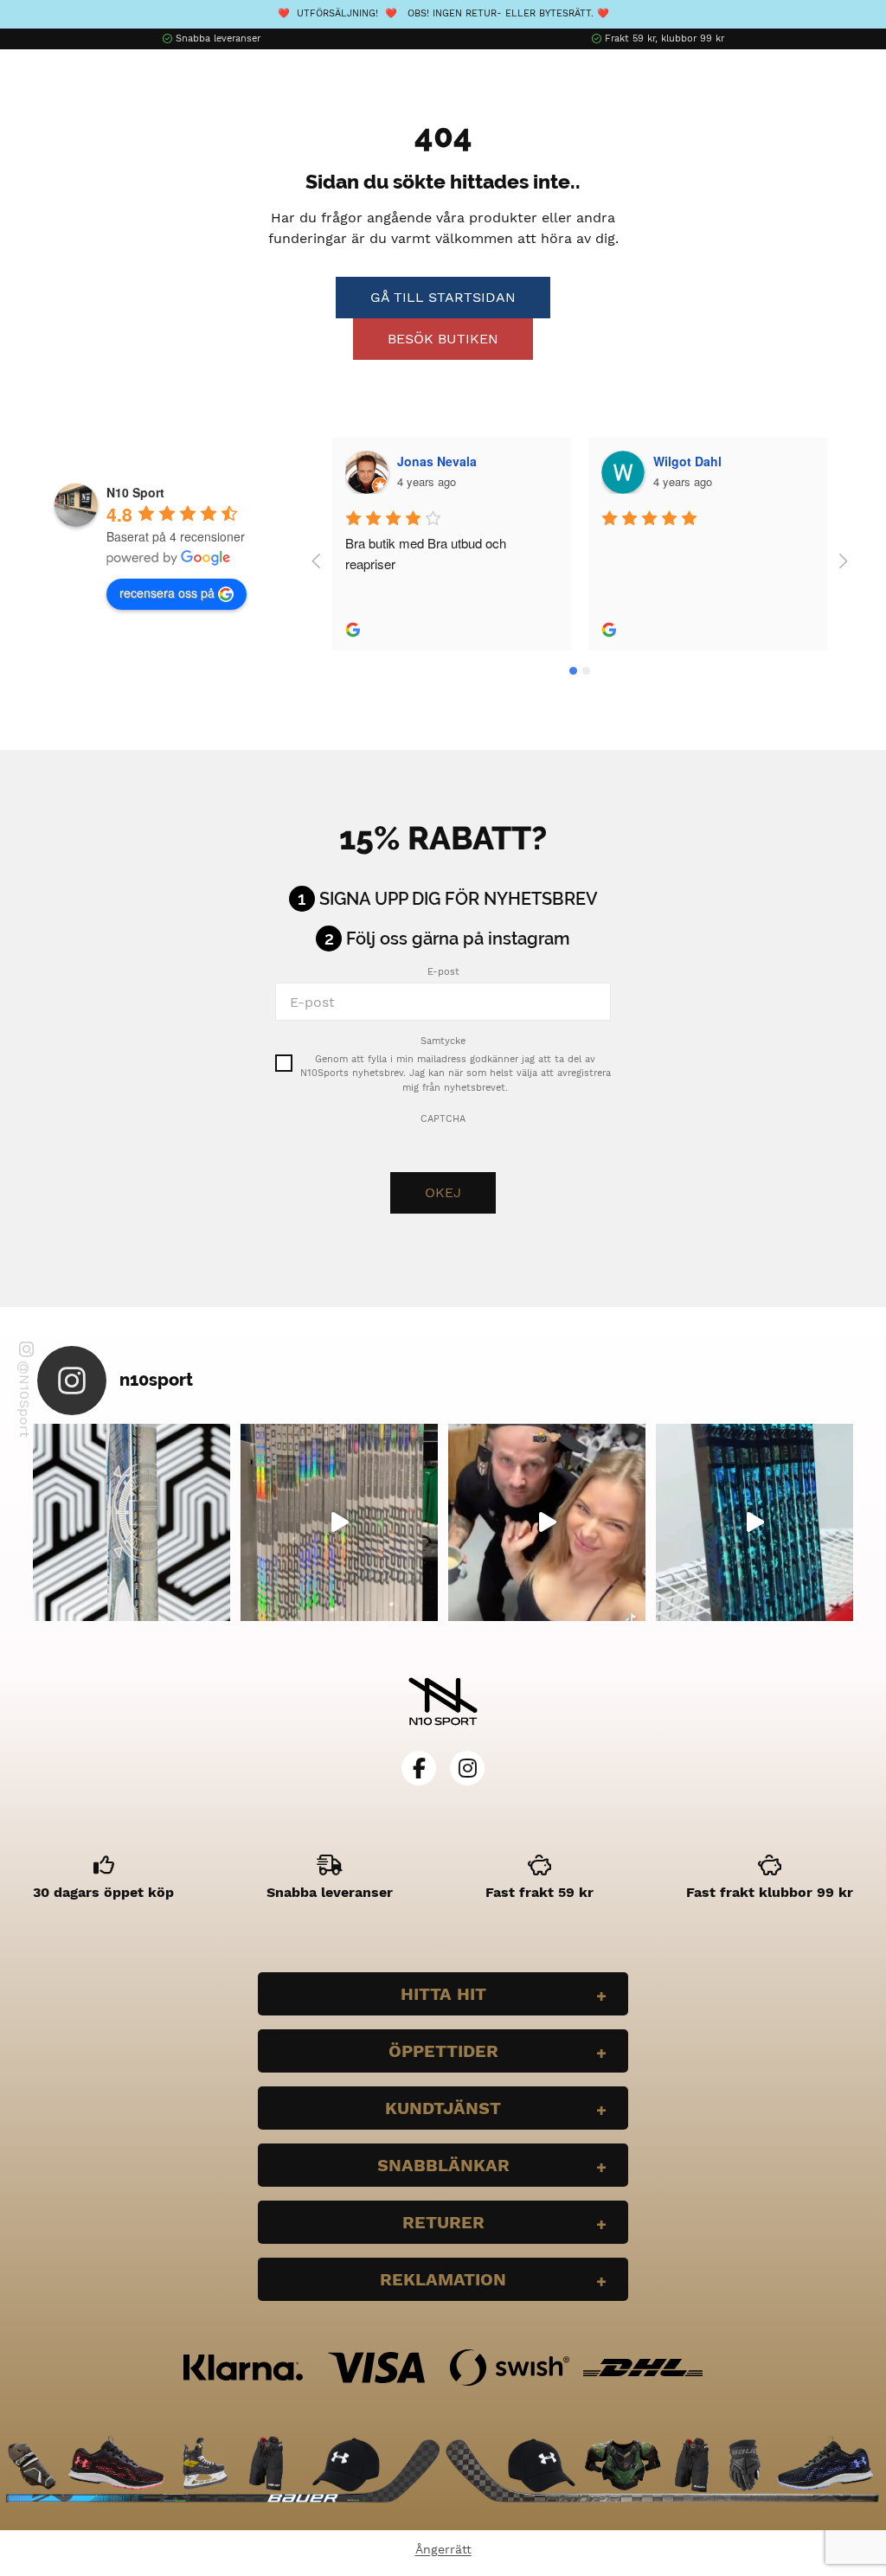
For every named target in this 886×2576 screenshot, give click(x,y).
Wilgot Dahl (687, 461)
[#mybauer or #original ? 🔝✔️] (754, 1522)
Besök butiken (443, 339)
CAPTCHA (443, 1119)
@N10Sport (25, 1399)
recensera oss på (167, 593)
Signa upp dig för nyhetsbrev (459, 899)
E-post (443, 972)
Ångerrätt (443, 2549)
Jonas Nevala (437, 461)
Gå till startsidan (443, 297)
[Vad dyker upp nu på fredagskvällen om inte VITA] (339, 1522)
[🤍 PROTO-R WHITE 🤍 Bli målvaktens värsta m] (132, 1522)
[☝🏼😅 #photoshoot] (547, 1522)
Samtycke (443, 1041)
